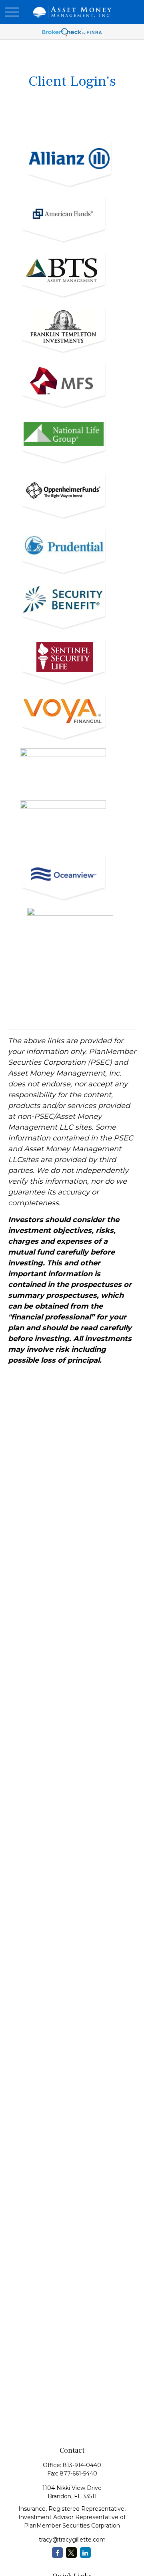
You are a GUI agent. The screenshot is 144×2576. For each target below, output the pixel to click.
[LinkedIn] (85, 2553)
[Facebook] (57, 2553)
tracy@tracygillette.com (72, 2540)
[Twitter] (71, 2553)
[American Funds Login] (66, 245)
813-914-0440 (82, 2465)
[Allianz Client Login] (72, 190)
